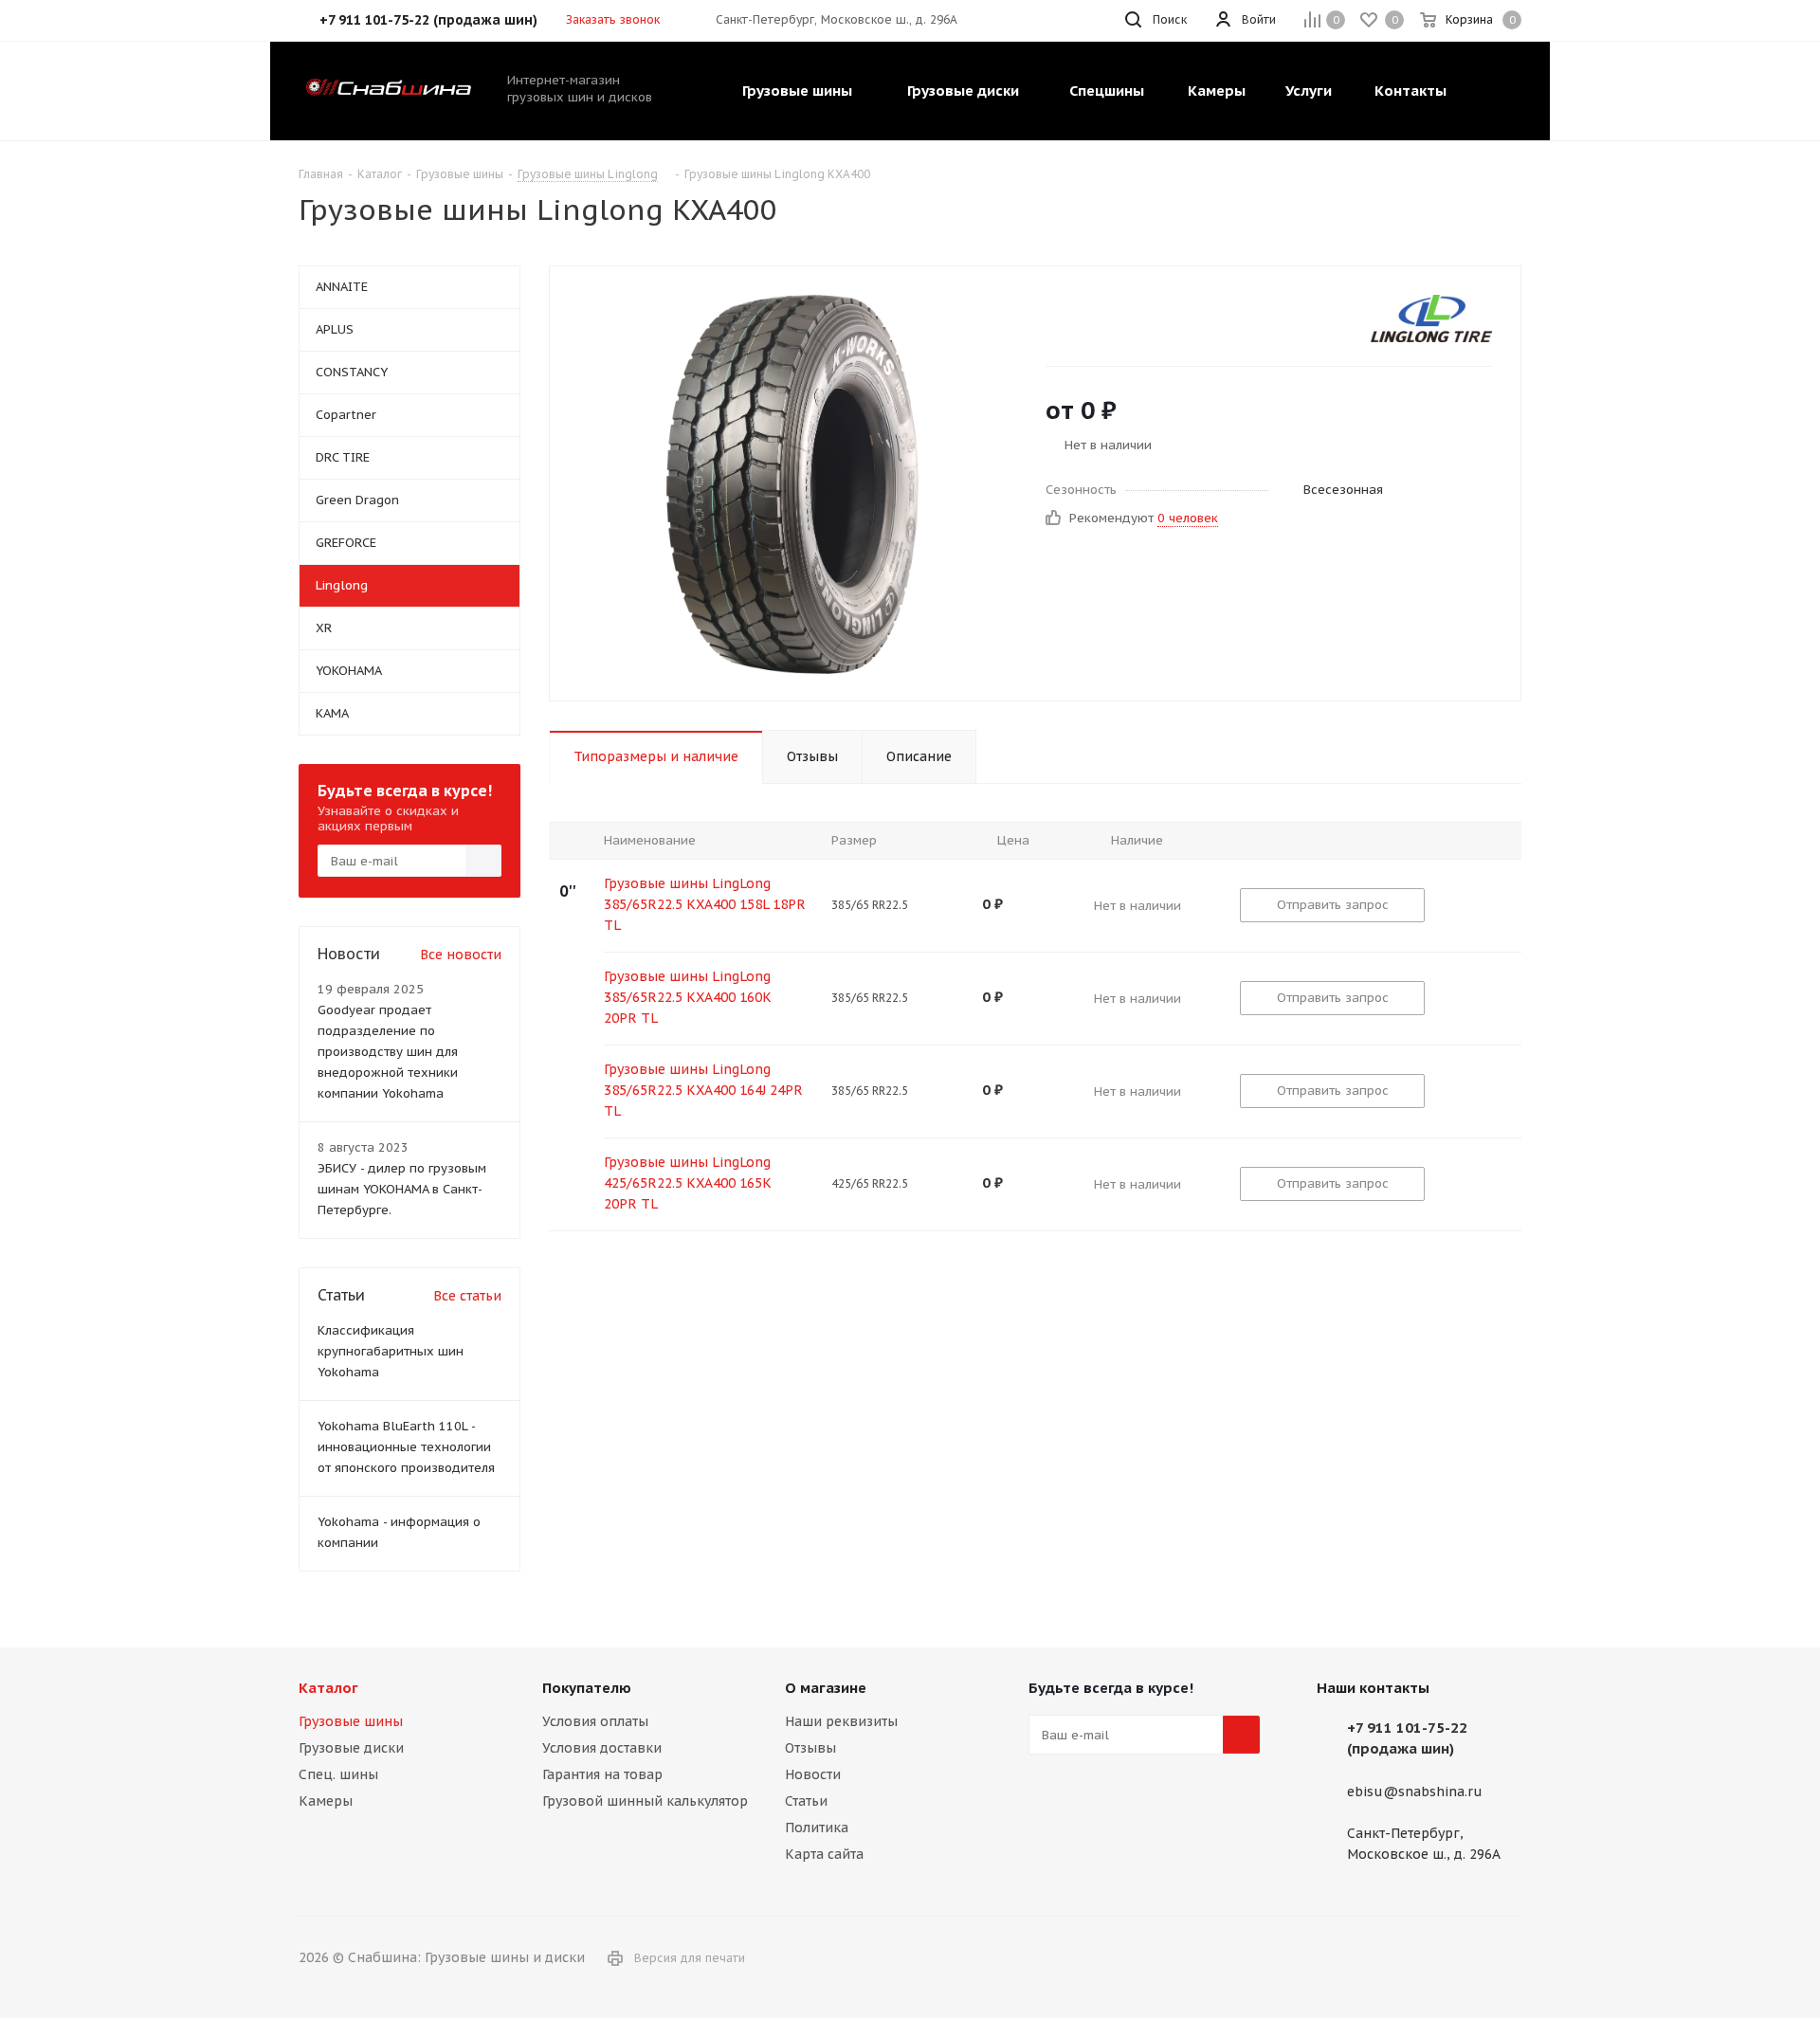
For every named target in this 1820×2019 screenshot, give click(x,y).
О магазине (826, 1688)
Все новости (461, 955)
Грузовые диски (351, 1748)
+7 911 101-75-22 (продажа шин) (1407, 1738)
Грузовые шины (351, 1721)
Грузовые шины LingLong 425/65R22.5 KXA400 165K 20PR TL (688, 1183)
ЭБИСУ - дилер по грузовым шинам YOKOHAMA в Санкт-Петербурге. (402, 1189)
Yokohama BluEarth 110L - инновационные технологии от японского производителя (406, 1447)
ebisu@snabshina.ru (1415, 1792)
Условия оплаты (595, 1721)
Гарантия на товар (602, 1774)
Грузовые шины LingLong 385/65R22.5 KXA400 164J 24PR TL (703, 1090)
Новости (813, 1774)
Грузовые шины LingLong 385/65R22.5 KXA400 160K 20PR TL (688, 997)
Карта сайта (824, 1854)
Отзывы (810, 1748)
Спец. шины (338, 1774)
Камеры (326, 1801)
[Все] (1495, 91)
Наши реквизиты (841, 1721)
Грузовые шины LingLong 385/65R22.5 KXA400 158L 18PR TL (705, 904)
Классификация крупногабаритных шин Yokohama (391, 1351)
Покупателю (587, 1688)
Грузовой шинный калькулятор (645, 1801)
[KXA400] (792, 483)
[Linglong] (1431, 318)
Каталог (328, 1688)
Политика (817, 1828)
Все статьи (467, 1296)
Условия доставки (602, 1748)
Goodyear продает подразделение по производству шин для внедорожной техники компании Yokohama (388, 1052)
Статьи (806, 1801)
